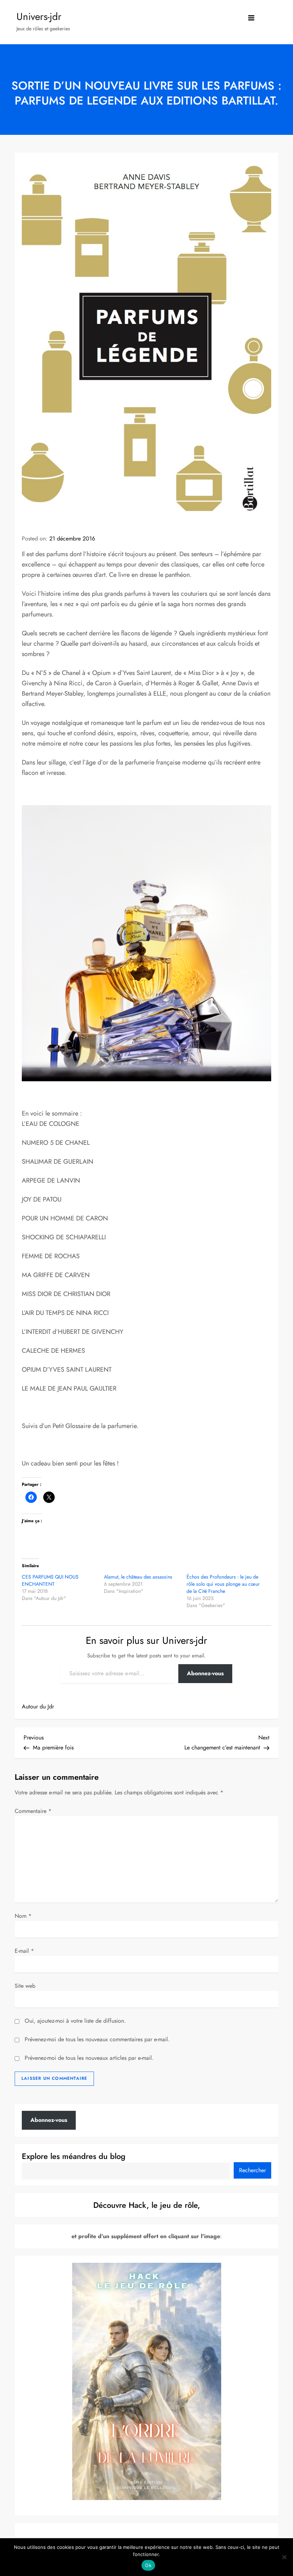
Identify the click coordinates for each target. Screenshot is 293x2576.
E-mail (24, 1951)
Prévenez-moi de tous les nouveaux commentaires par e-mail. (97, 2039)
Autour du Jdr (38, 1706)
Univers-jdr (39, 17)
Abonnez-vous (205, 1673)
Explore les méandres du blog (74, 2156)
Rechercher (252, 2170)
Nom (23, 1916)
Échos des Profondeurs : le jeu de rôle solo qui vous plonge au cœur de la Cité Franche (223, 1584)
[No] (284, 2557)
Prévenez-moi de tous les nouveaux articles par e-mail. (89, 2058)
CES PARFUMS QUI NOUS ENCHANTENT (50, 1580)
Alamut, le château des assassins (138, 1577)
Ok (148, 2565)
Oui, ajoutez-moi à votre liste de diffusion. (74, 2021)
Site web (25, 1986)
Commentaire (33, 1811)
